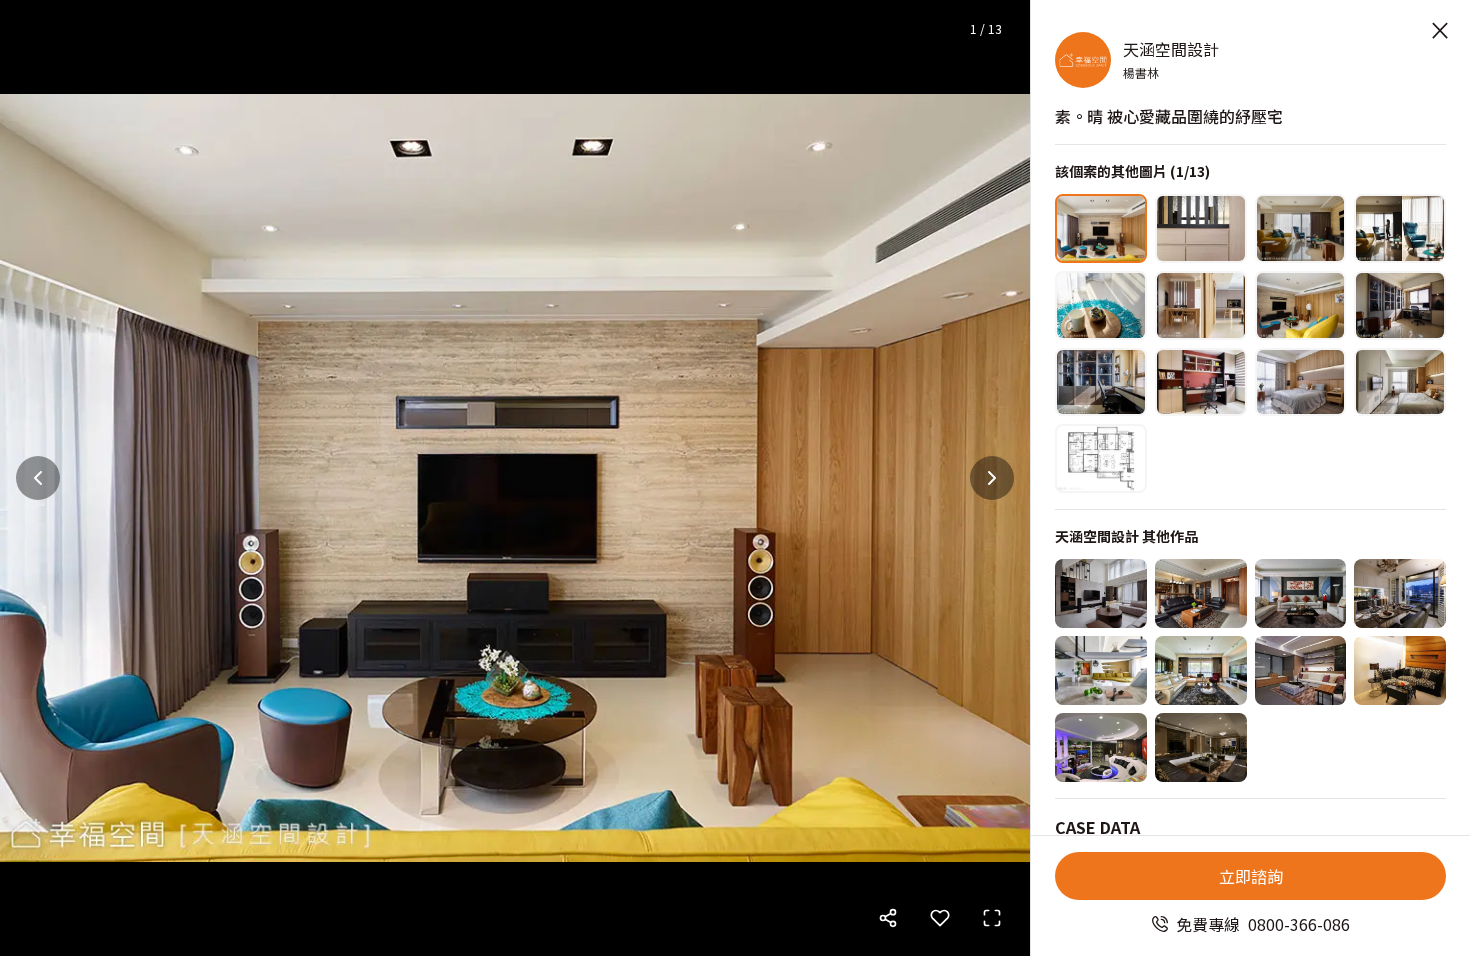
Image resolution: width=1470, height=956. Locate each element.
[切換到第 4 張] (1400, 228)
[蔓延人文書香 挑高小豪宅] (1400, 670)
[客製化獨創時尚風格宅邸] (1101, 747)
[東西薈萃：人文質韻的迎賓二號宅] (1301, 593)
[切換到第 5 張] (1101, 305)
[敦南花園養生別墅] (1101, 593)
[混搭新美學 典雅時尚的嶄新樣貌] (1201, 593)
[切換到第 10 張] (1201, 382)
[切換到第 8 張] (1400, 305)
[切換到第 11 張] (1301, 382)
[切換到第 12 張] (1400, 382)
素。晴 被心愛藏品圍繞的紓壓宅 (1169, 116)
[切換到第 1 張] (1101, 228)
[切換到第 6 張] (1201, 305)
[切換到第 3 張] (1301, 228)
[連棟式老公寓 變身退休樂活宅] (1301, 670)
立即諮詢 (1251, 876)
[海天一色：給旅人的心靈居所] (1101, 670)
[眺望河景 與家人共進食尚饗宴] (1400, 593)
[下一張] (992, 478)
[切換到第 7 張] (1301, 305)
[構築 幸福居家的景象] (1201, 747)
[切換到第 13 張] (1101, 458)
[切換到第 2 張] (1201, 228)
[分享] (888, 918)
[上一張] (38, 478)
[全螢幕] (992, 918)
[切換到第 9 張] (1101, 382)
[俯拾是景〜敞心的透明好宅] (1201, 670)
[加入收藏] (940, 918)
